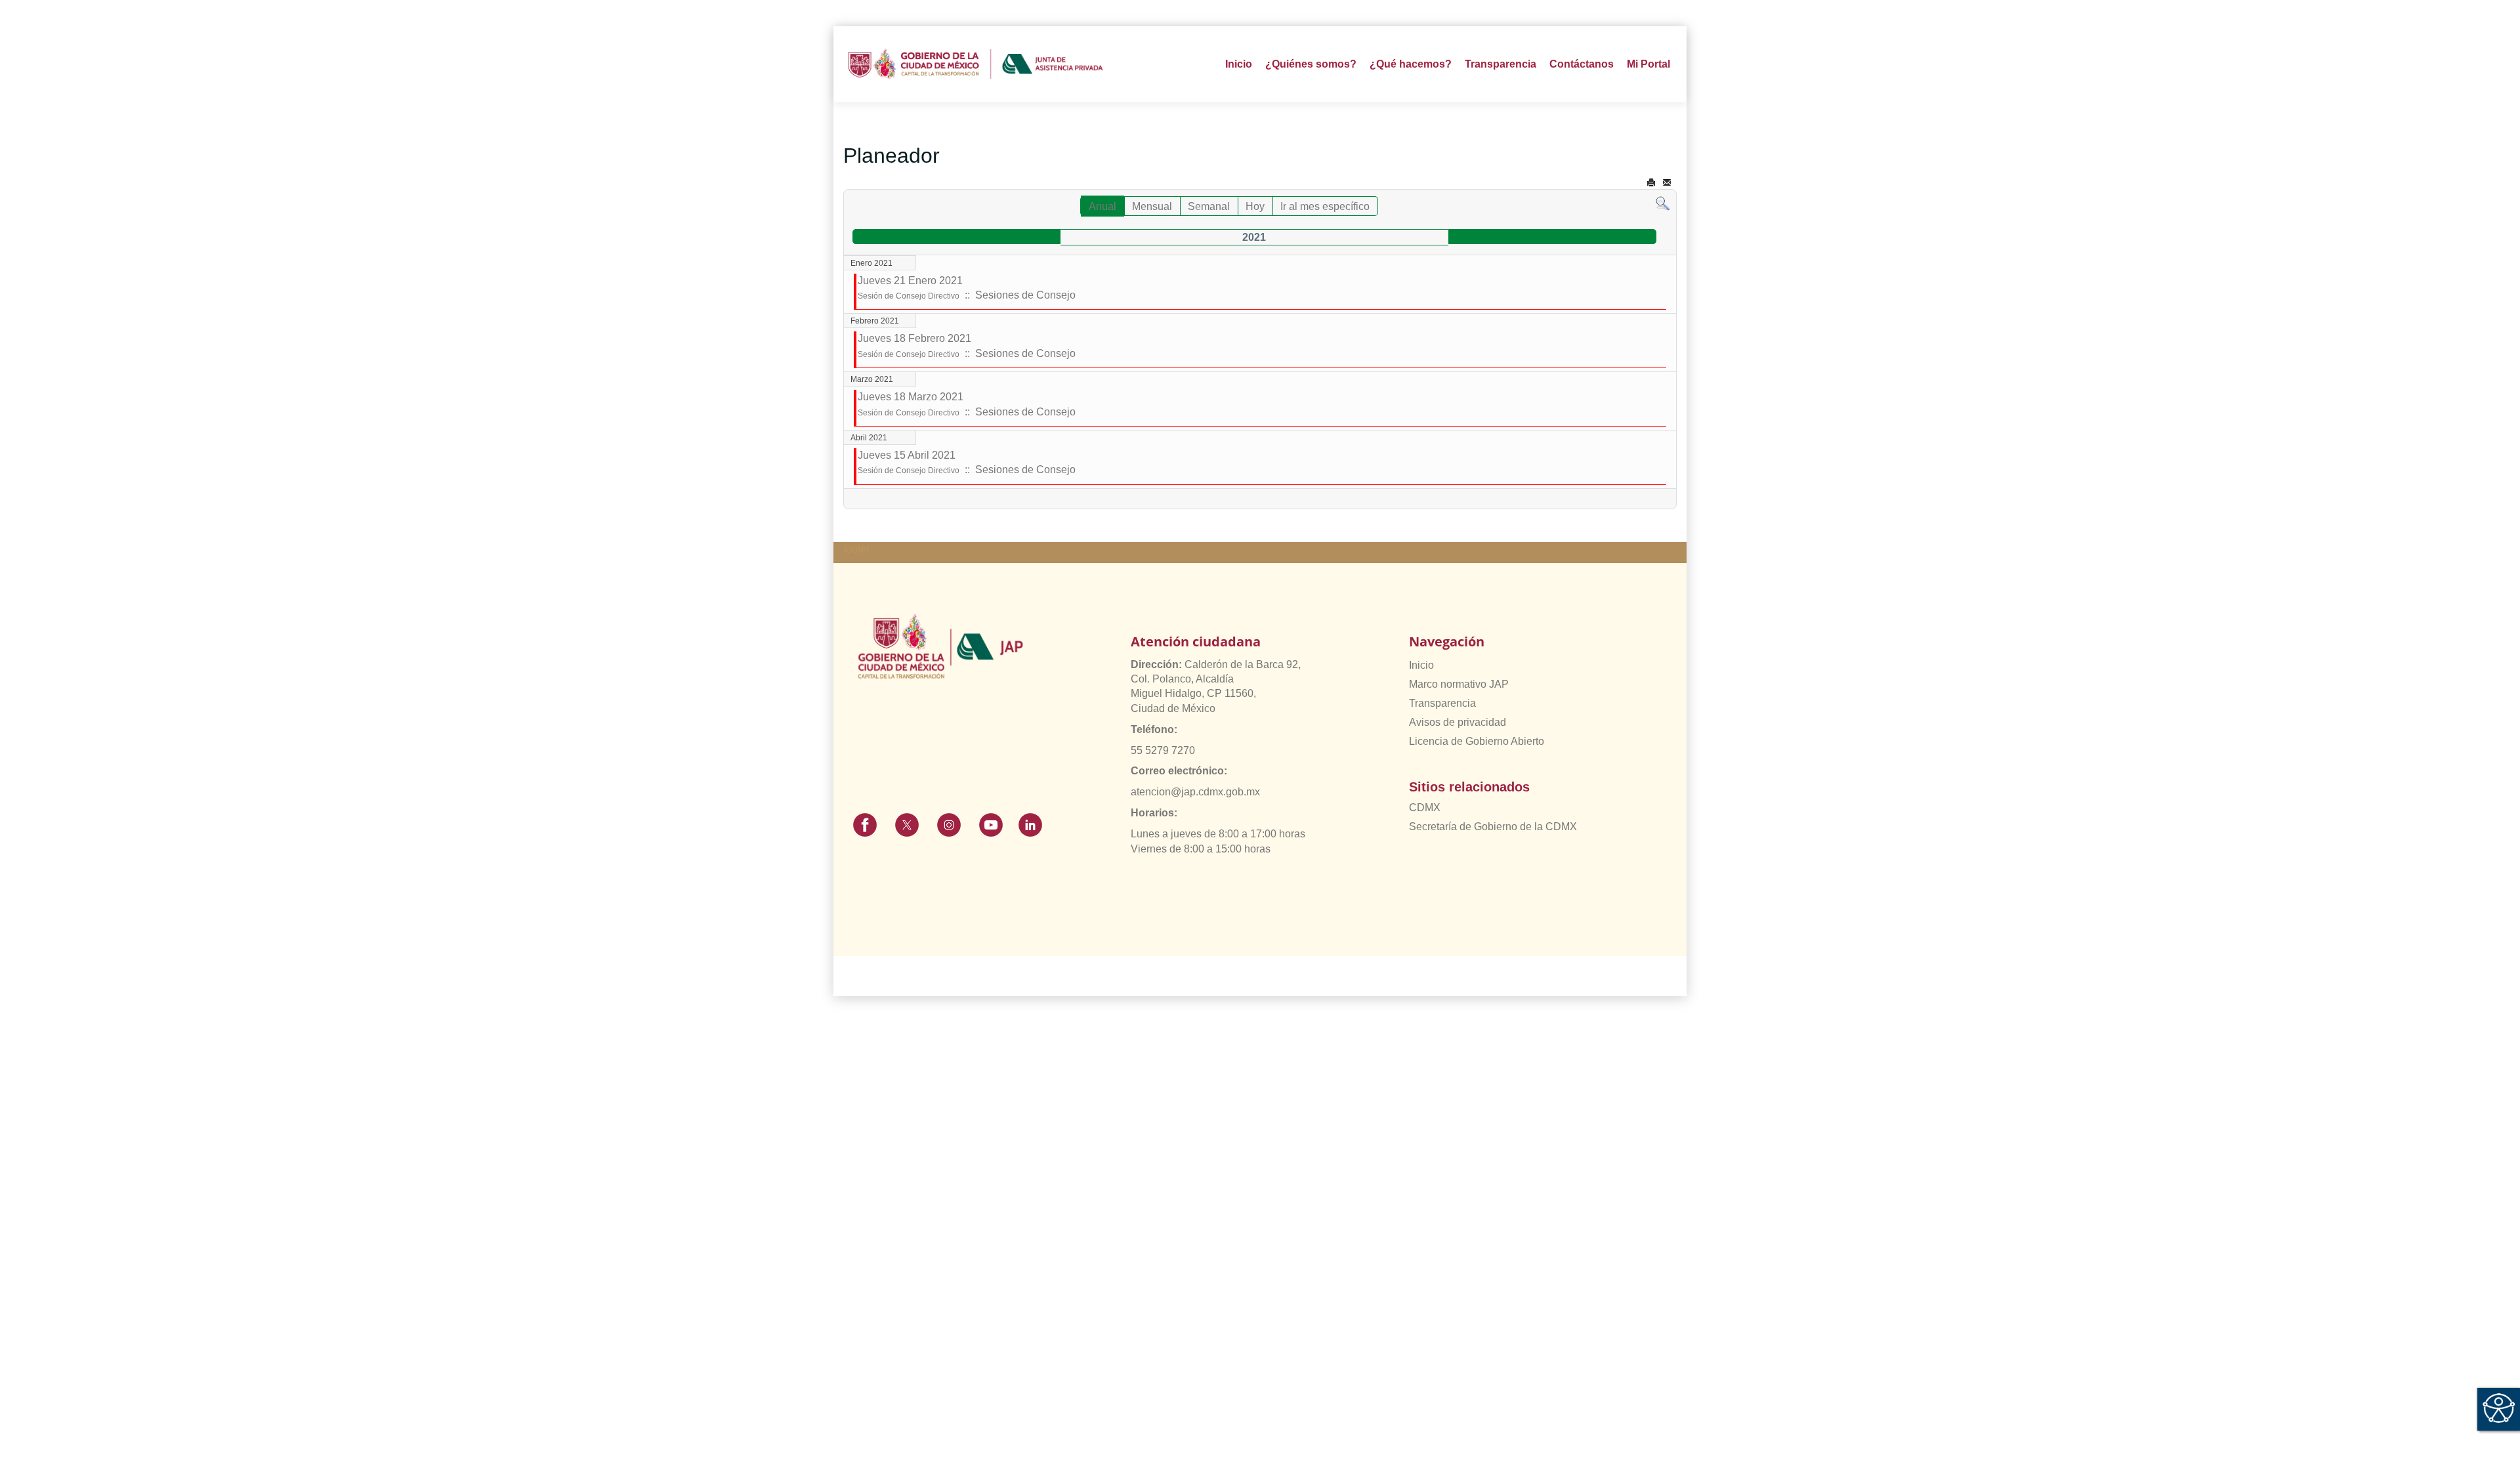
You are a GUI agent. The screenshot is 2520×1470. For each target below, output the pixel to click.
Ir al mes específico (1325, 206)
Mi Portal (1648, 64)
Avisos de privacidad (1458, 722)
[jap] (976, 64)
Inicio (1239, 64)
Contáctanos (1582, 64)
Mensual (1152, 206)
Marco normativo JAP (1459, 684)
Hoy (1255, 206)
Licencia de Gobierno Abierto (1477, 741)
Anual (1102, 206)
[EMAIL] (1667, 183)
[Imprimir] (1651, 183)
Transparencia (1442, 703)
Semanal (1209, 206)
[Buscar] (1663, 203)
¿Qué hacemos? (1411, 64)
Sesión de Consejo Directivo (909, 296)
